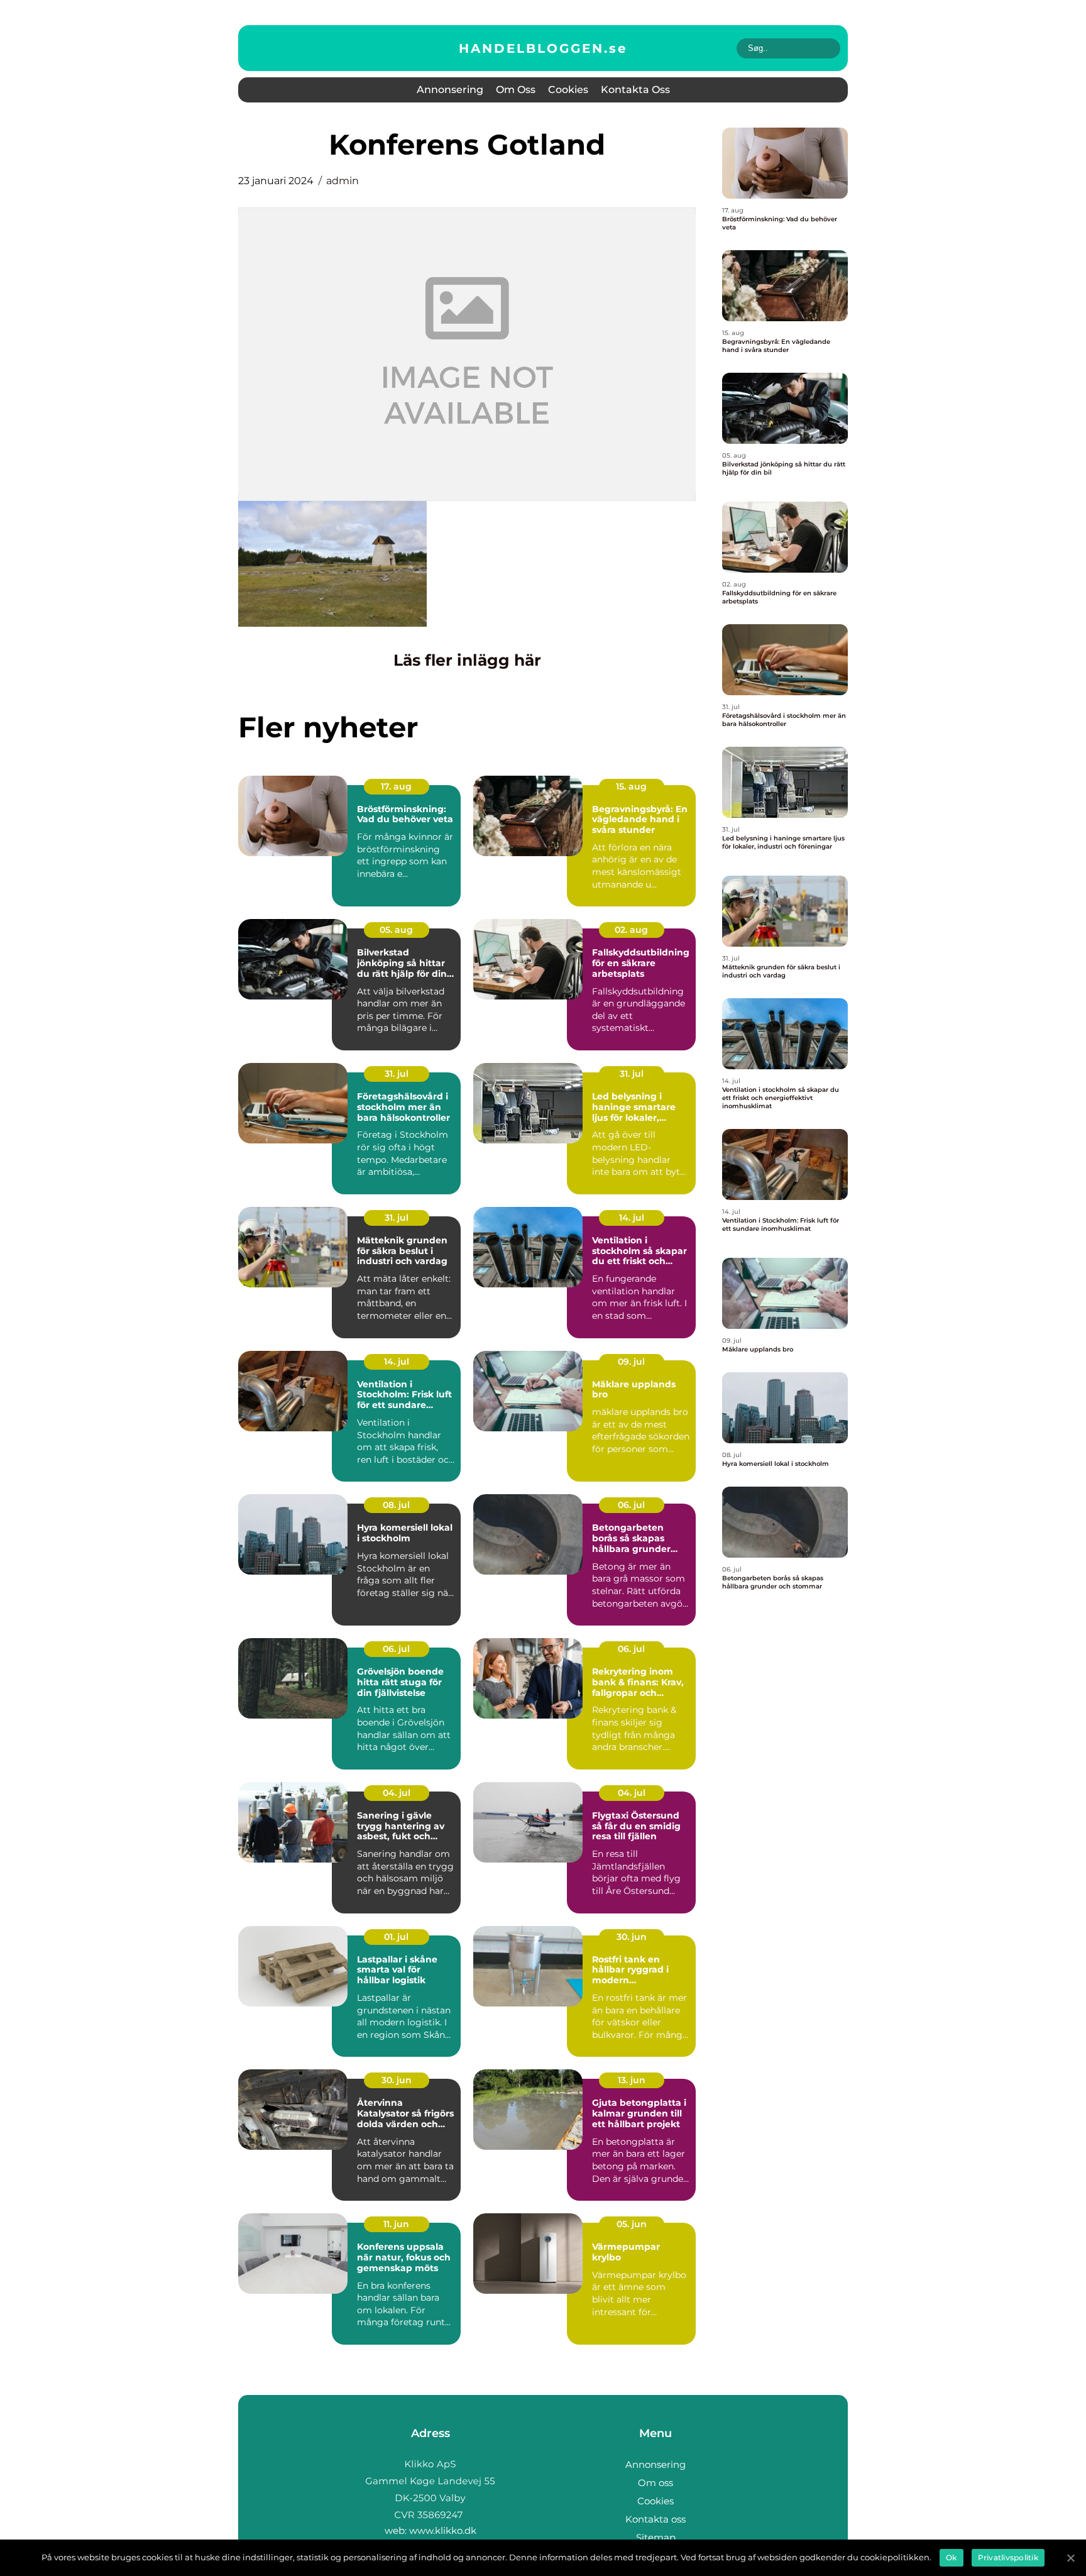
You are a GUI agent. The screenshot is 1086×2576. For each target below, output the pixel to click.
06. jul (631, 1505)
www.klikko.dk (443, 2530)
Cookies (568, 90)
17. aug (396, 786)
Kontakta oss (635, 90)
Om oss (516, 90)
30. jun (632, 1937)
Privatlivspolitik (1008, 2557)
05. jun (632, 2224)
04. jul (397, 1793)
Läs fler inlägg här (467, 660)
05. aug (396, 930)
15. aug (631, 786)
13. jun (632, 2080)
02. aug (631, 930)
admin (343, 181)
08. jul (396, 1505)
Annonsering (450, 90)
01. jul (396, 1937)
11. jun (396, 2224)
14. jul (632, 1218)
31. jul (397, 1074)
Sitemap (656, 2537)
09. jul (631, 1362)
